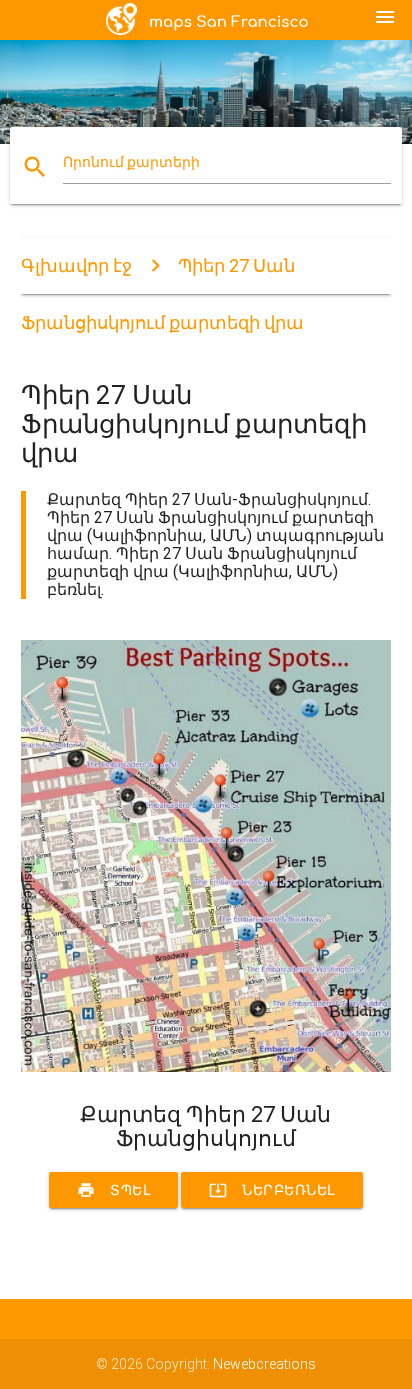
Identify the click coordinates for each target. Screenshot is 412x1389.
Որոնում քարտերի (131, 162)
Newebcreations (264, 1364)
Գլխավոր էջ (76, 265)
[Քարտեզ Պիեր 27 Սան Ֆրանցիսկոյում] (206, 1067)
